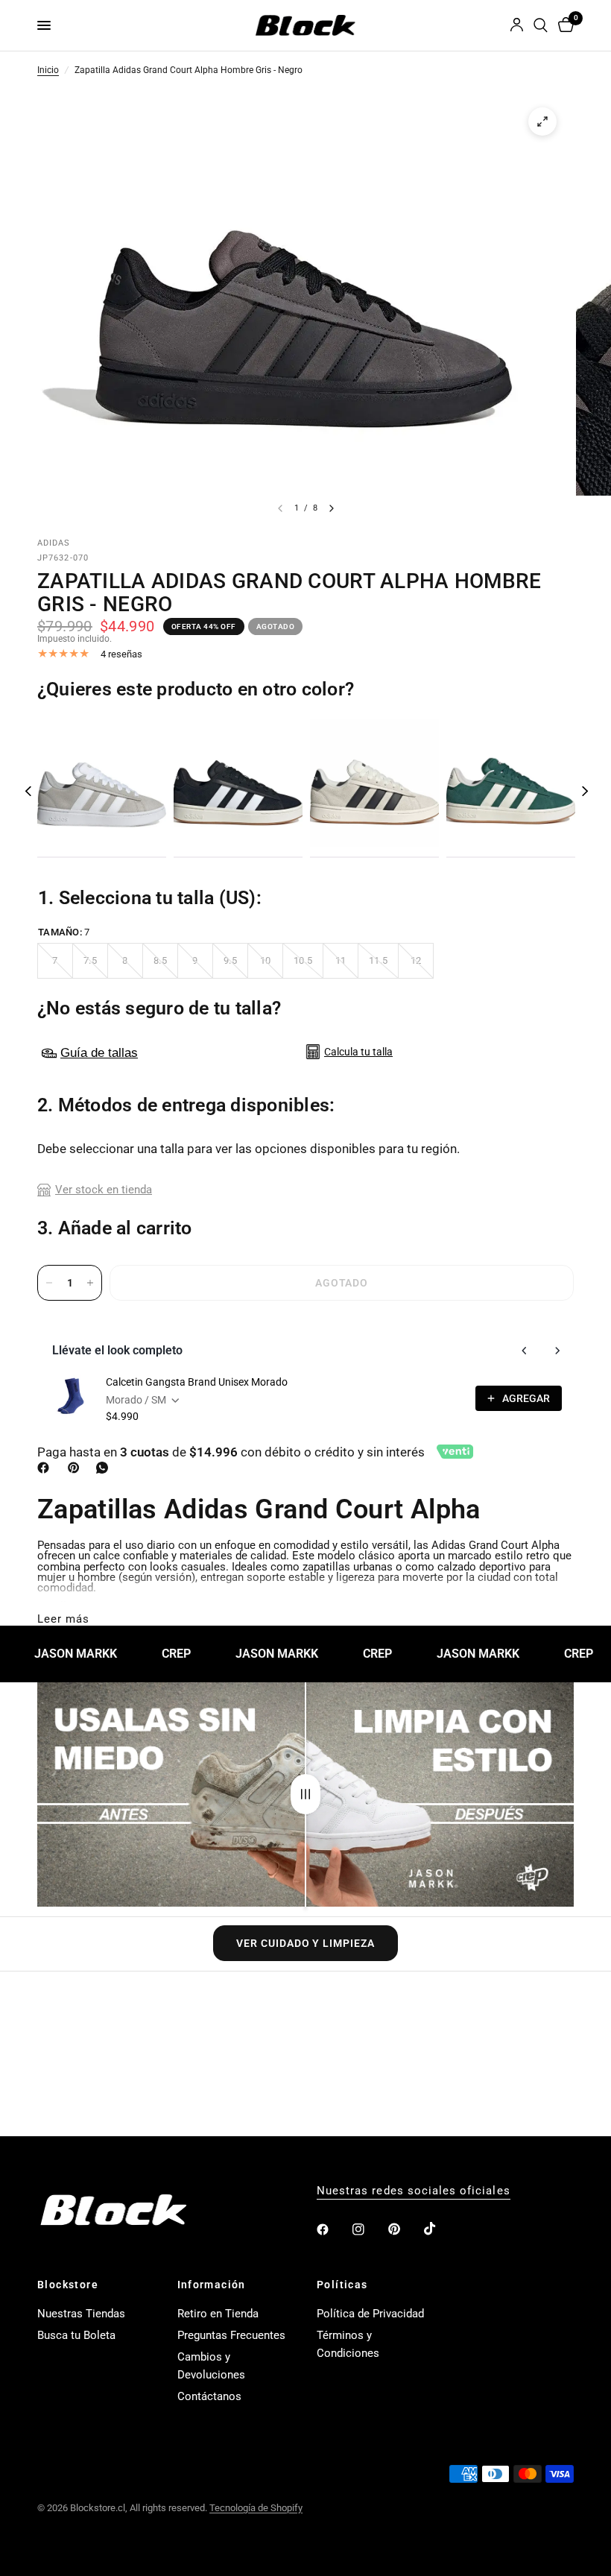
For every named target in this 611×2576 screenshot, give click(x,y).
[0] (563, 25)
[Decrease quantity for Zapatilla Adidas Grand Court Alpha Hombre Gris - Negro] (49, 1283)
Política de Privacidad (370, 2314)
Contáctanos (209, 2396)
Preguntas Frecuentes (231, 2335)
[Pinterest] (77, 1468)
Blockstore (68, 2285)
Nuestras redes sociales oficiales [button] (414, 2191)
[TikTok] (440, 2229)
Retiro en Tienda (218, 2314)
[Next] (332, 508)
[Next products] (557, 1351)
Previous (28, 791)
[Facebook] (46, 1468)
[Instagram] (369, 2229)
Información (212, 2285)
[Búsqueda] (541, 25)
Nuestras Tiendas (81, 2314)
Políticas (342, 2285)
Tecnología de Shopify (256, 2508)
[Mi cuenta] (517, 25)
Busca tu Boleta (76, 2335)
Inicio (48, 71)
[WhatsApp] (105, 1468)
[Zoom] (542, 121)
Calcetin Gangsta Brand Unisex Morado (197, 1382)
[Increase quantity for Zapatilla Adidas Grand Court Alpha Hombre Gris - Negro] (90, 1283)
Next (585, 791)
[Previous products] (525, 1351)
